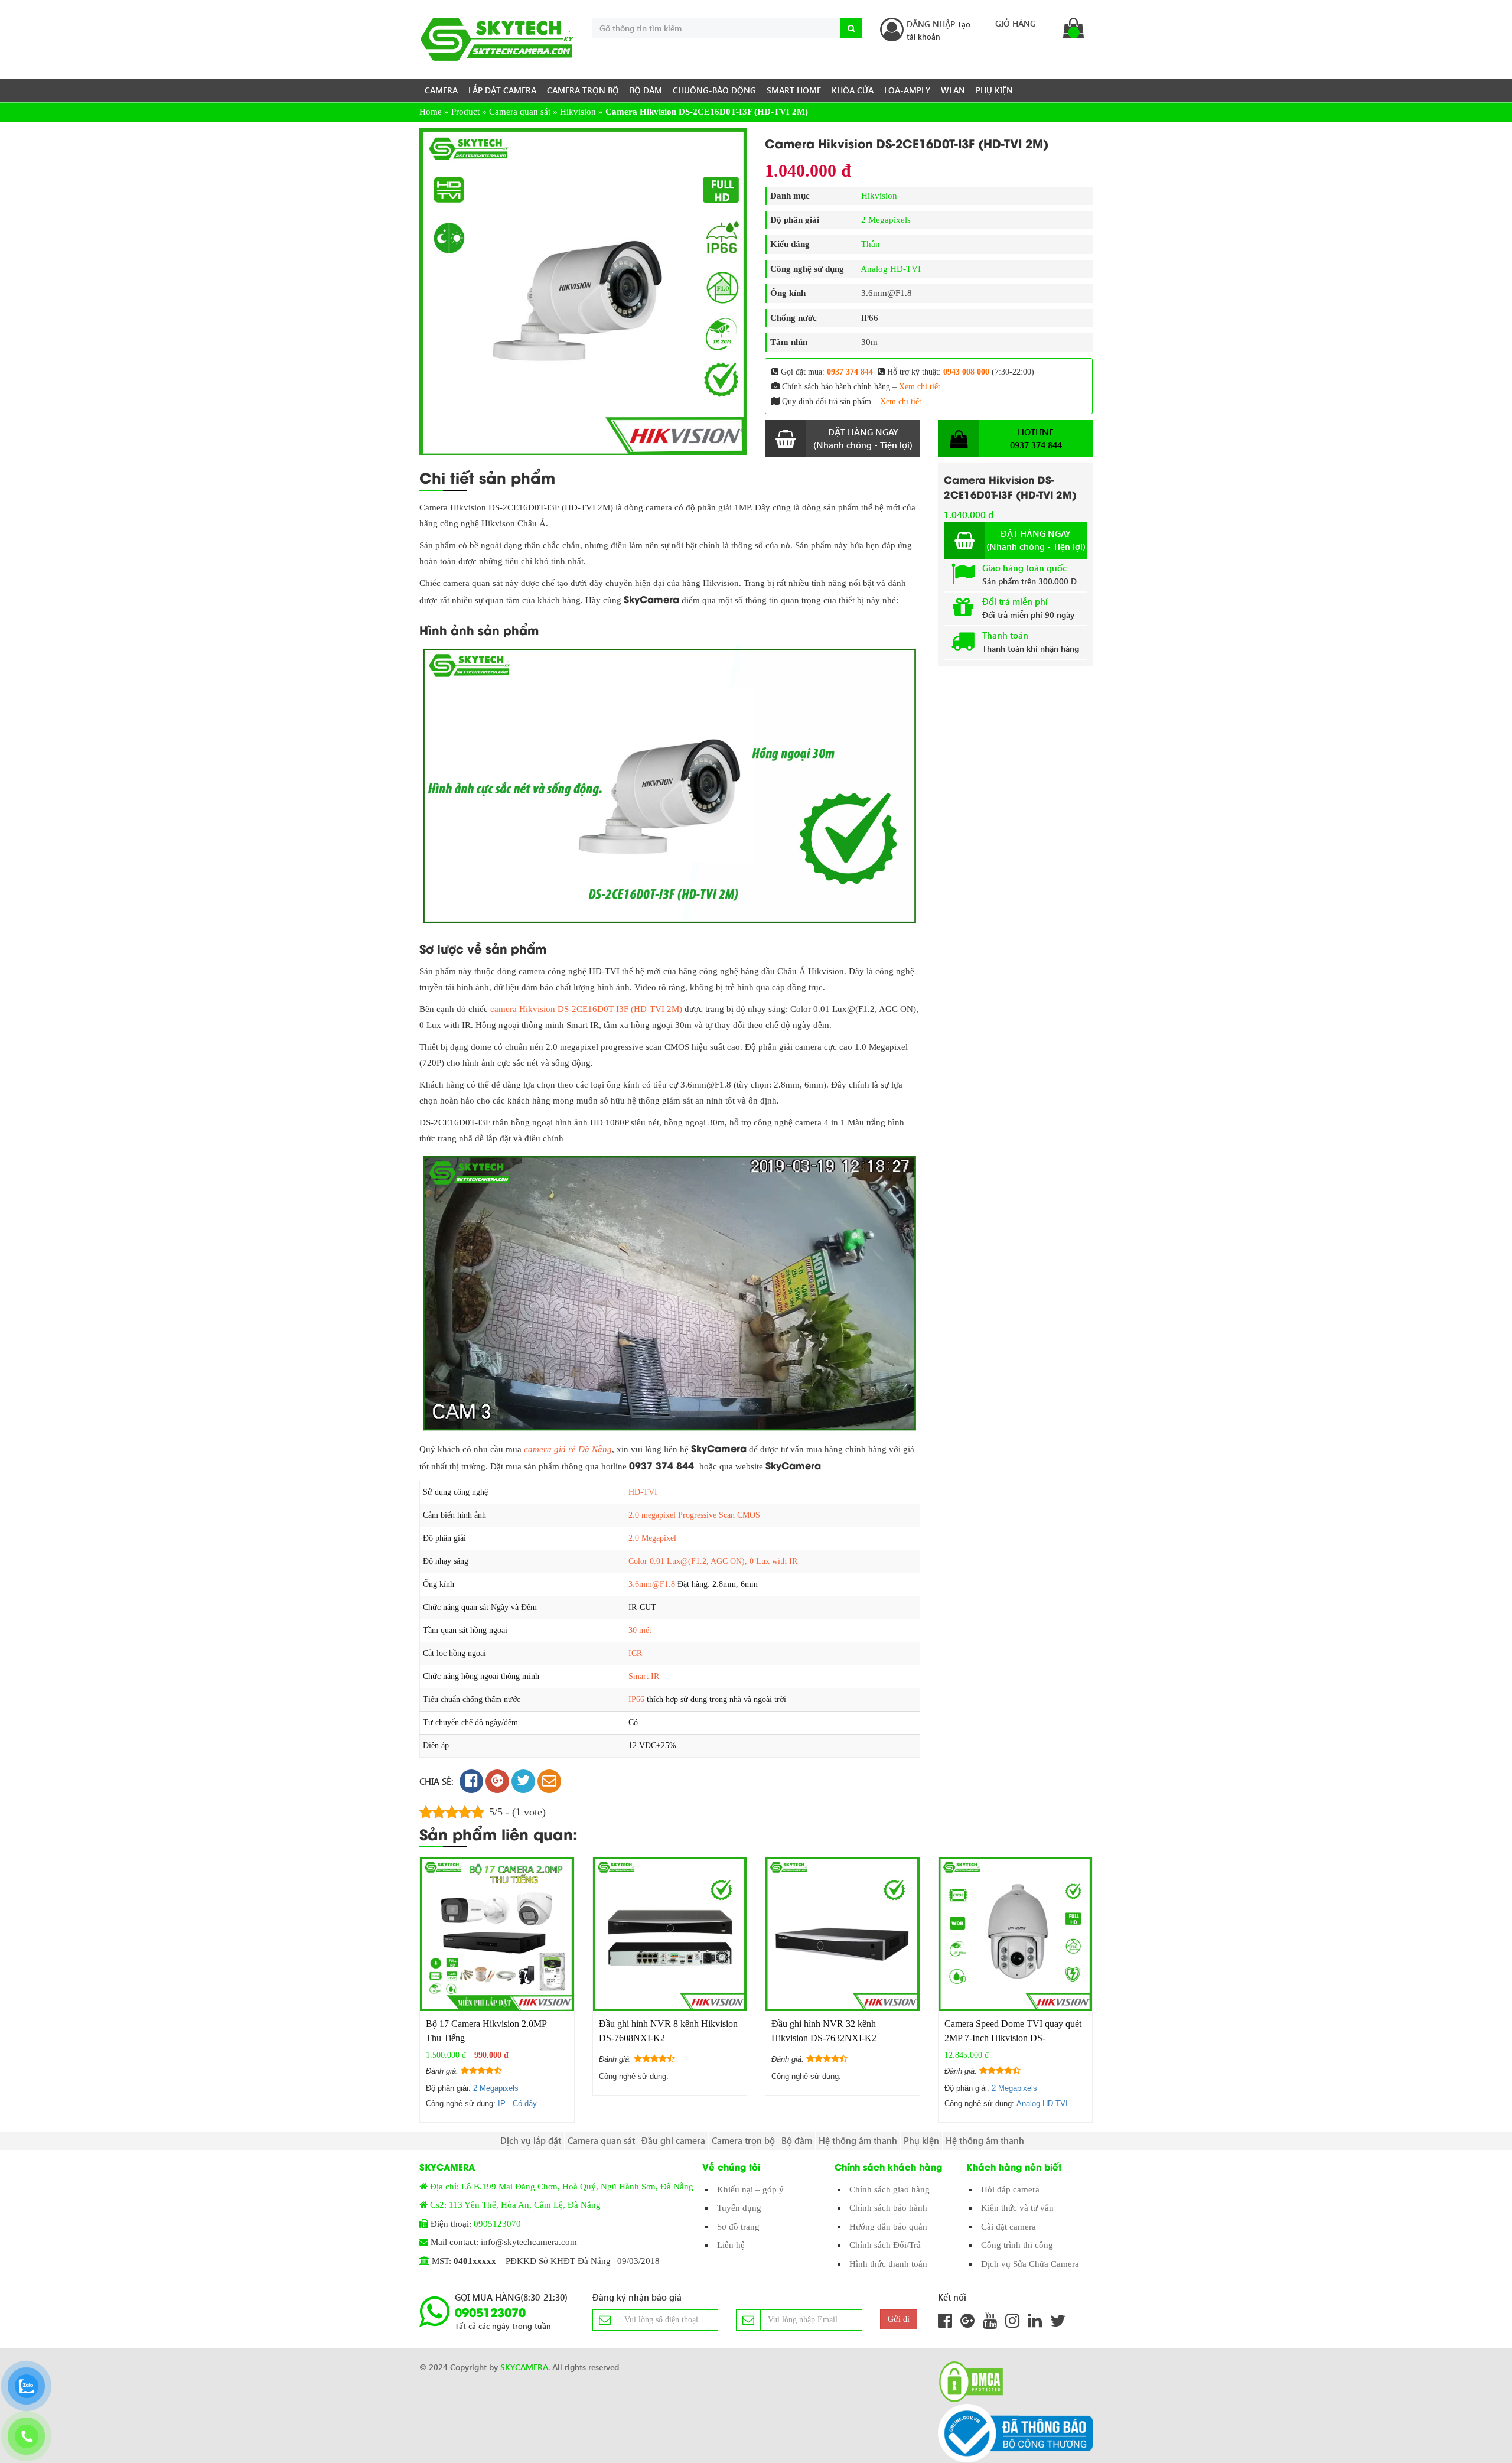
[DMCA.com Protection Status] (967, 2382)
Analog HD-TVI (891, 269)
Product (465, 112)
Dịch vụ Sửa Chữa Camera (1030, 2264)
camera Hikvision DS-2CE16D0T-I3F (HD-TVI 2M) (586, 1009)
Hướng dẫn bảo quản (888, 2227)
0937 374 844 (850, 372)
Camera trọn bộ (583, 90)
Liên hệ (731, 2245)
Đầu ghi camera (673, 2140)
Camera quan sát (520, 112)
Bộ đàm (646, 90)
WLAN (953, 90)
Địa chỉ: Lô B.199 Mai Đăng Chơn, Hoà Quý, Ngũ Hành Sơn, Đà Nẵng (562, 2187)
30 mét (640, 1630)
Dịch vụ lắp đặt (531, 2140)
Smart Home (794, 90)
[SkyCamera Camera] (497, 39)
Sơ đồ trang (738, 2227)
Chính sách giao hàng (889, 2189)
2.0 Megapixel (652, 1538)
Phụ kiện (994, 90)
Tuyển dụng (739, 2208)
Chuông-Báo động (714, 90)
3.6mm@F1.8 (652, 1584)
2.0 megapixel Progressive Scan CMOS (694, 1515)
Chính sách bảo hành (888, 2208)
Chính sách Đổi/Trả (885, 2245)
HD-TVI (643, 1492)
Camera (441, 90)
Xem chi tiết (920, 387)
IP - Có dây (517, 2104)
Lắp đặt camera (502, 90)
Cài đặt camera (1008, 2227)
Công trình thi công (1017, 2245)
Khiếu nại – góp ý (750, 2189)
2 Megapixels (886, 220)
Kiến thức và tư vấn (1017, 2208)
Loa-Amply (907, 90)
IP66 (636, 1699)
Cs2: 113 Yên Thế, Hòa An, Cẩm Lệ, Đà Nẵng (515, 2205)
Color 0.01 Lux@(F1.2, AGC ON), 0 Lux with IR (713, 1561)
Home (431, 112)
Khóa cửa (853, 90)
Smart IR (644, 1676)
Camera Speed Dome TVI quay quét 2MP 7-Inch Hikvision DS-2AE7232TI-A (1013, 2038)
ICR (635, 1653)
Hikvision (578, 112)
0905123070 (497, 2224)
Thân (871, 244)
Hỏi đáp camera (1010, 2189)
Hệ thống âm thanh (858, 2140)
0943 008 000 (966, 372)
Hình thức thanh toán (888, 2264)
